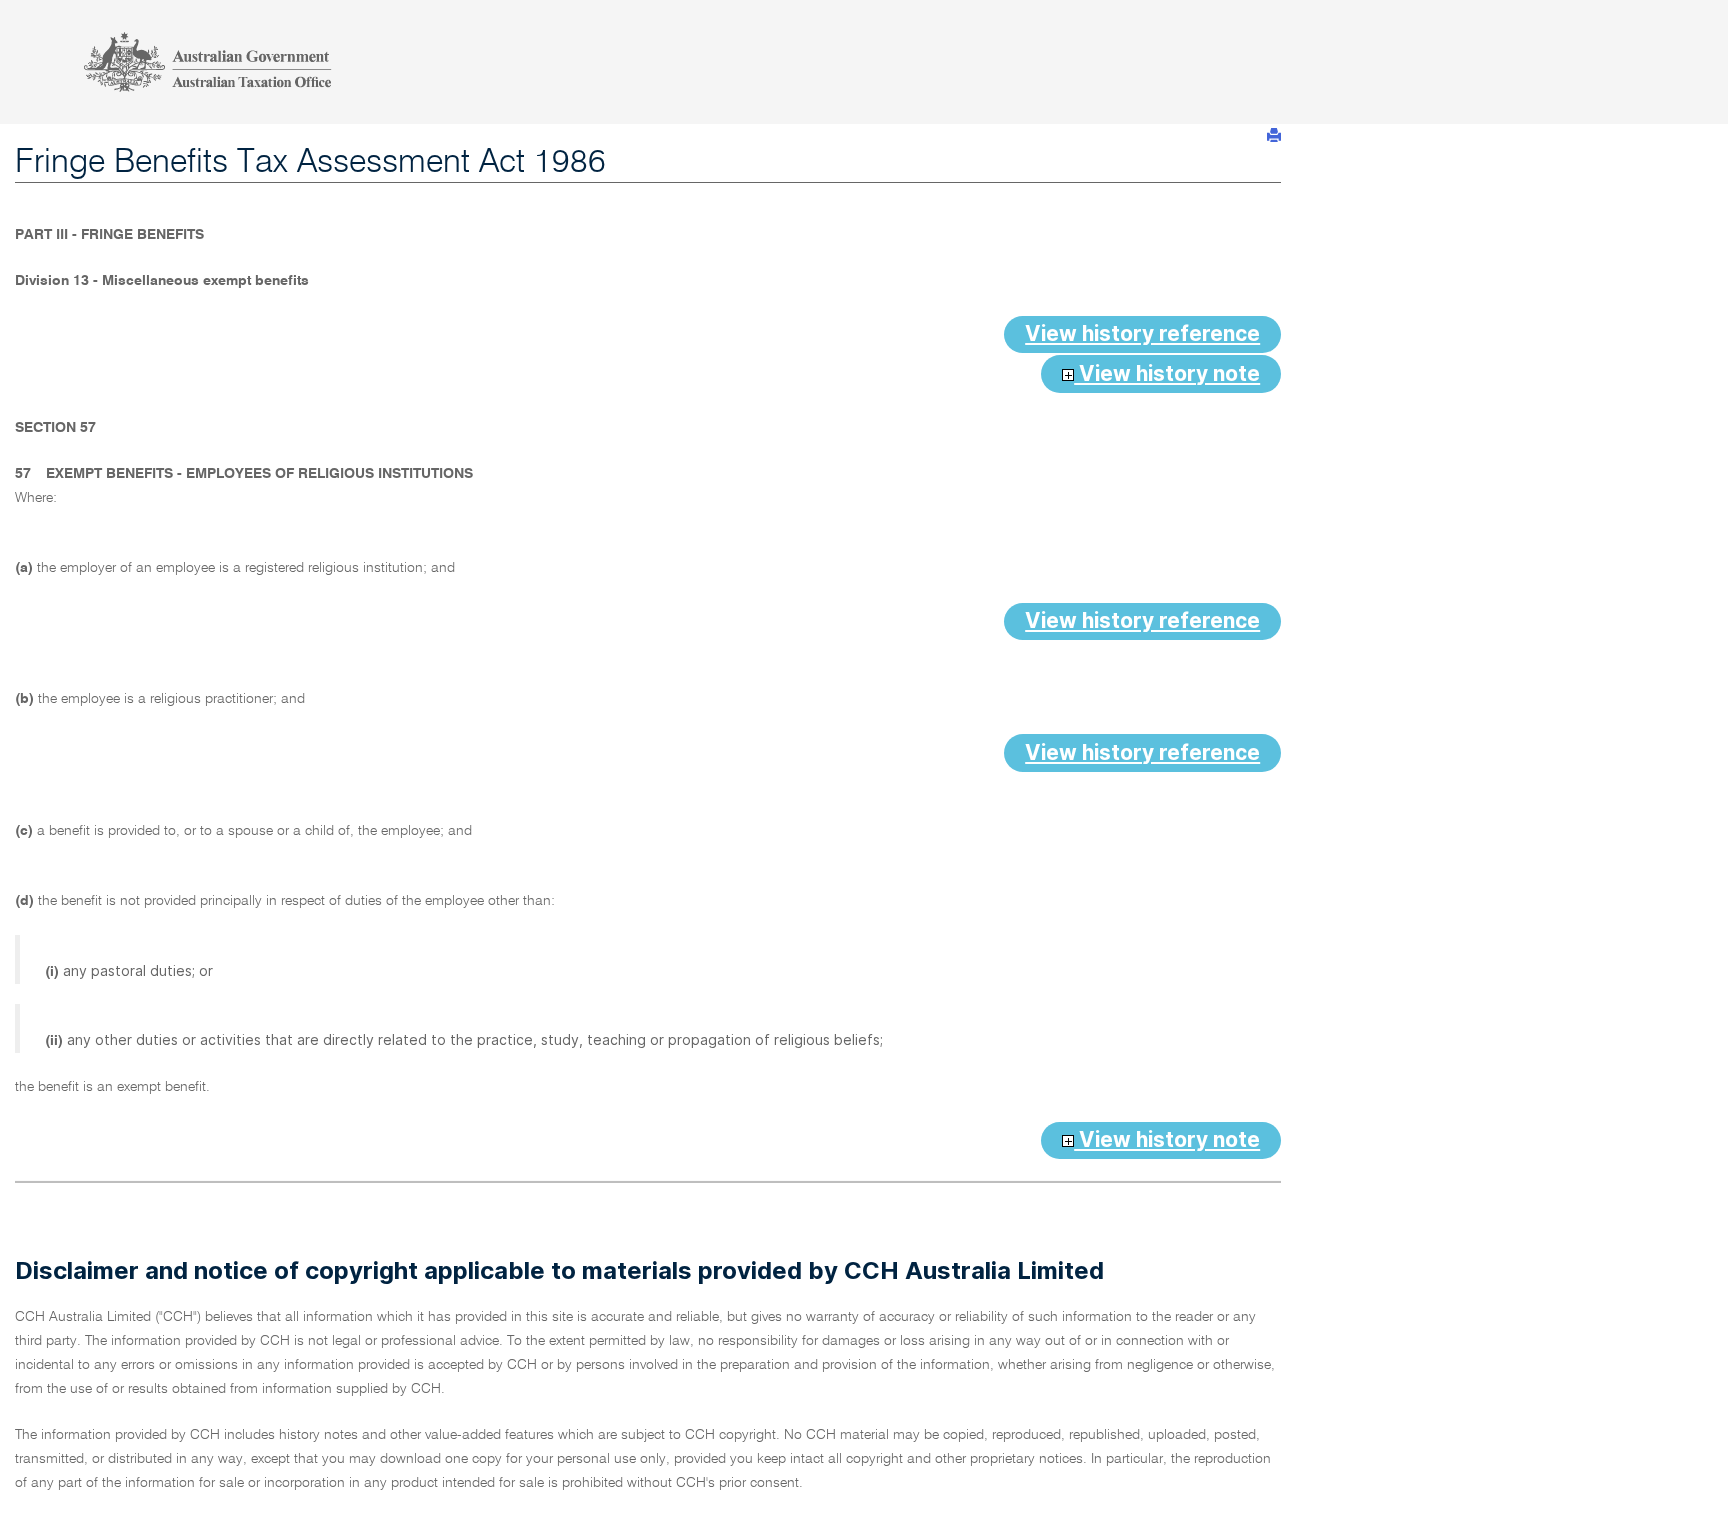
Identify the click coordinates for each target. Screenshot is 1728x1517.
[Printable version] (1274, 135)
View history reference (1142, 333)
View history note (1167, 373)
